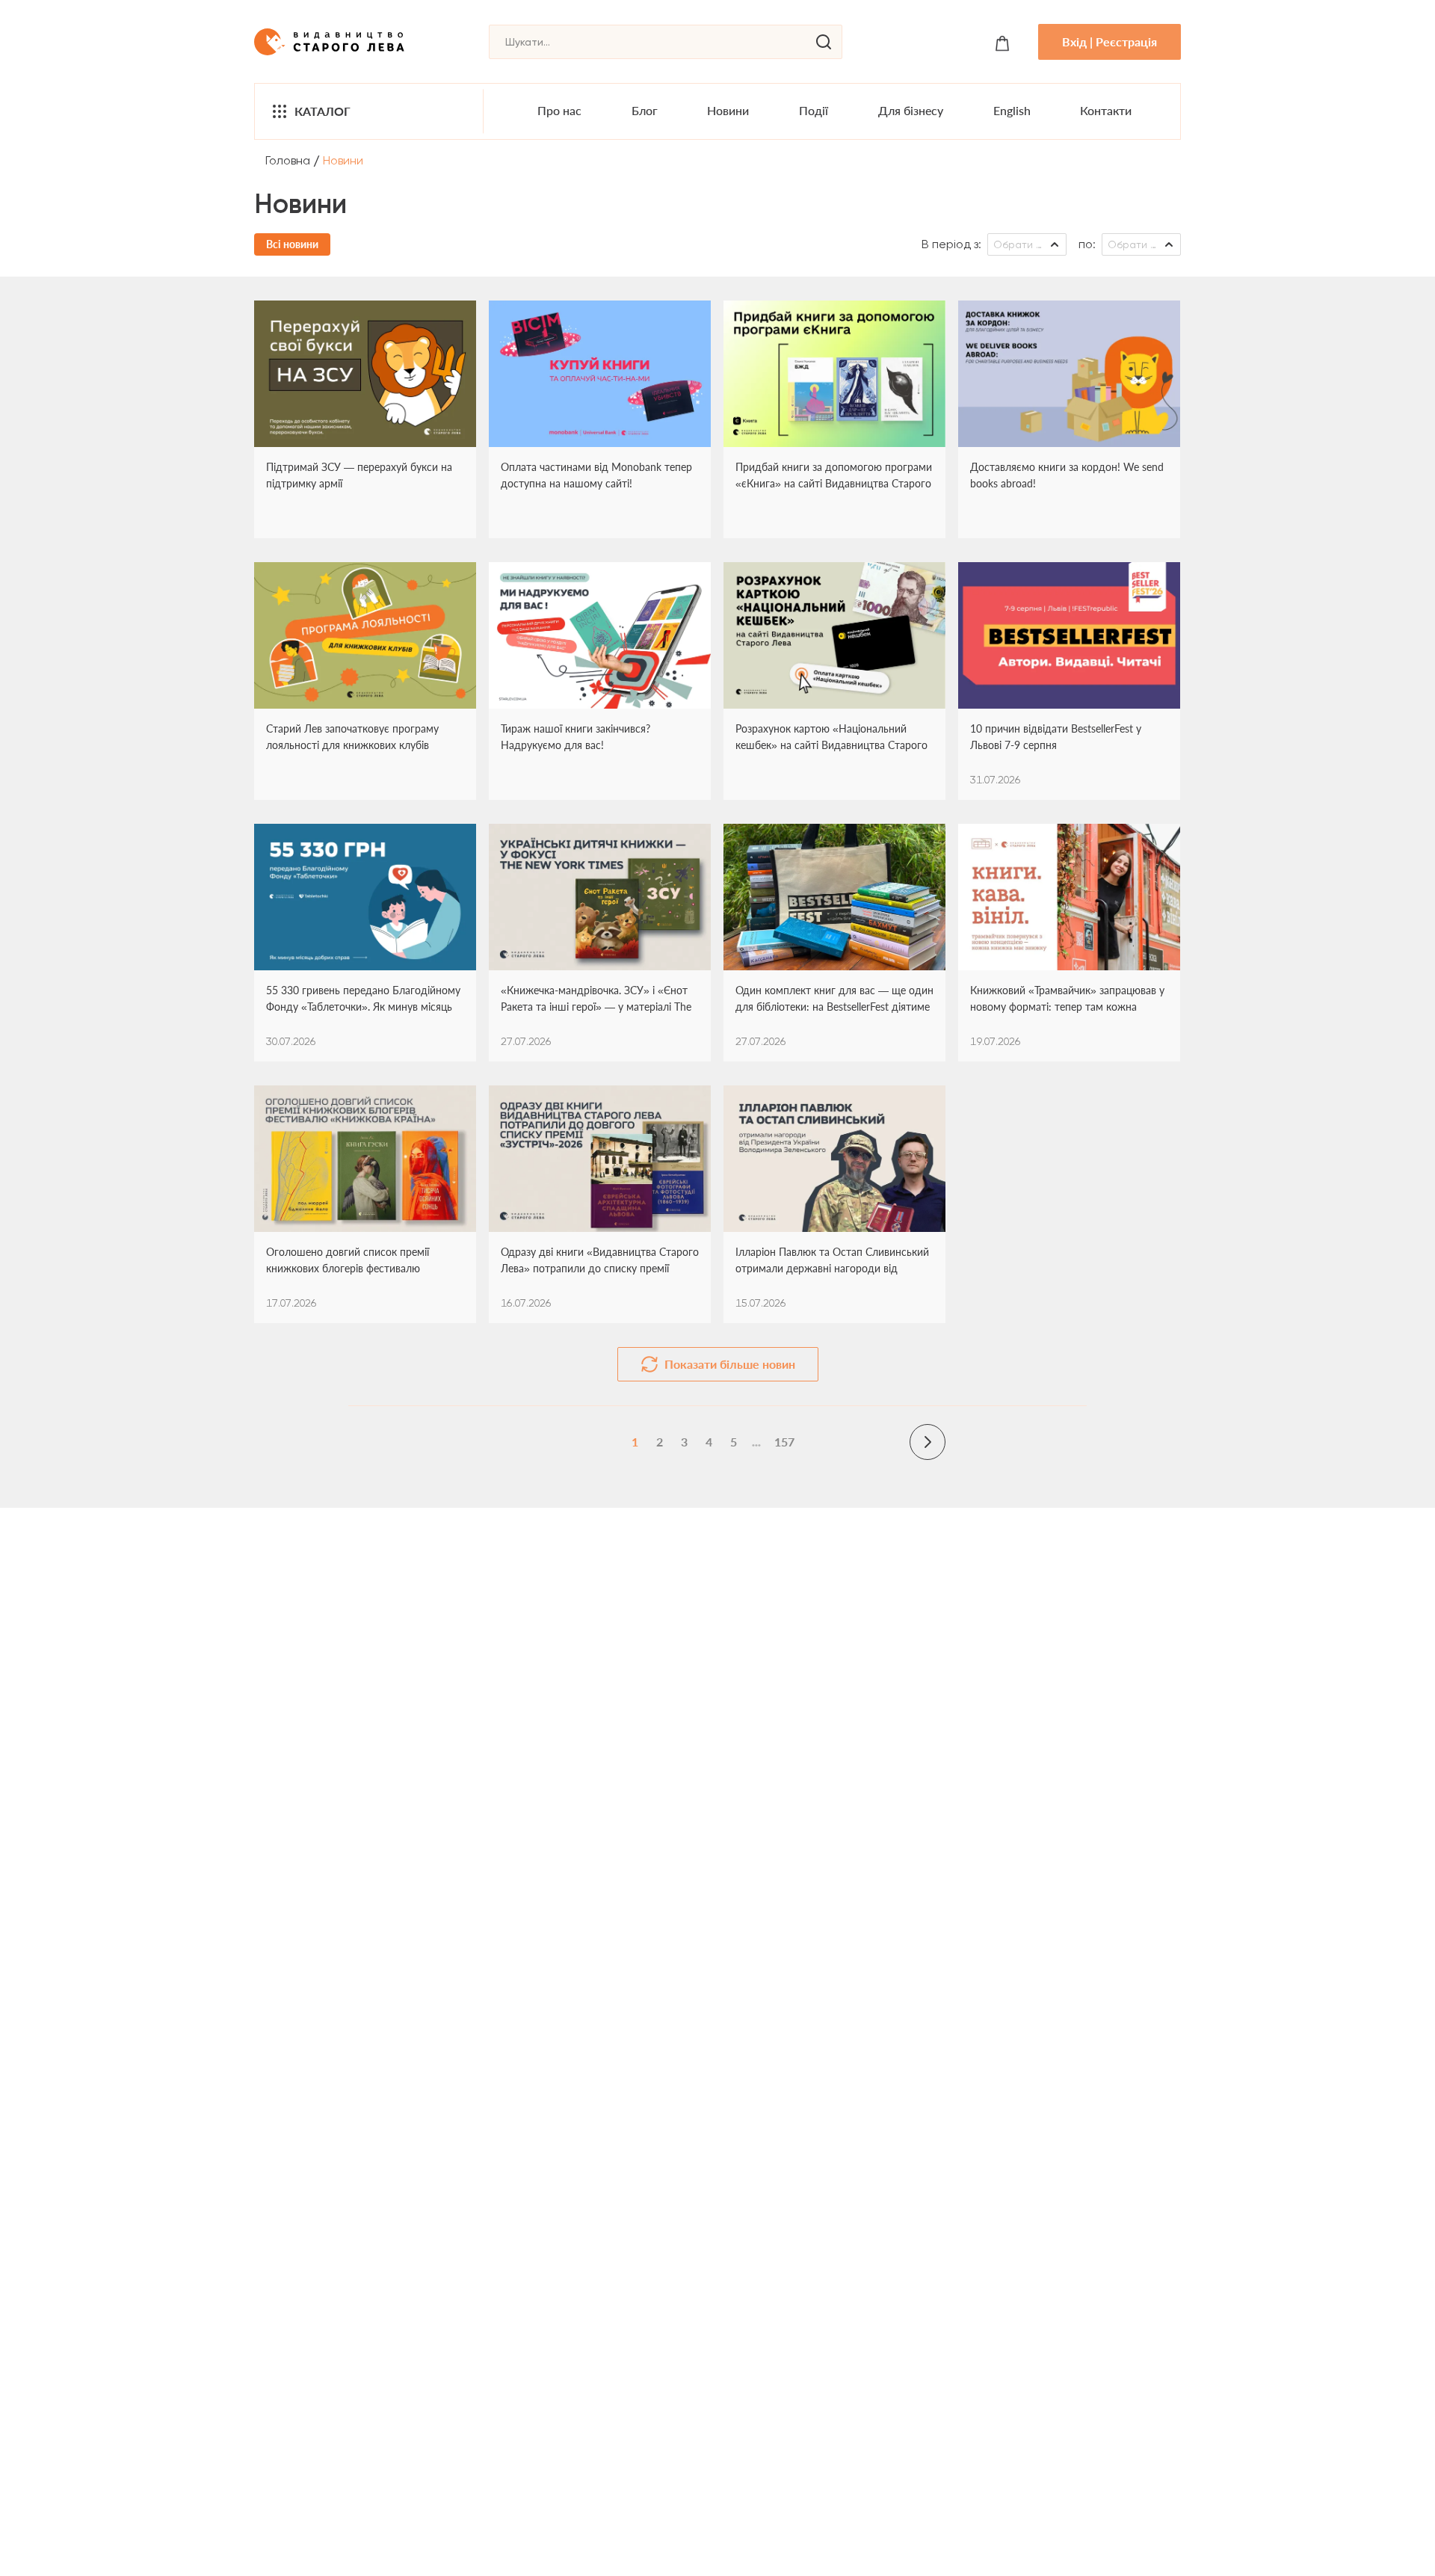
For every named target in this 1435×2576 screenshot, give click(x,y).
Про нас (559, 110)
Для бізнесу (911, 110)
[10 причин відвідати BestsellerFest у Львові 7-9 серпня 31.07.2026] (1069, 635)
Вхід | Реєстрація (1110, 41)
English (1012, 110)
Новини (728, 110)
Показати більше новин (730, 1364)
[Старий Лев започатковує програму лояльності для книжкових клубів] (365, 635)
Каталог (323, 111)
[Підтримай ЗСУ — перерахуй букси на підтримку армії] (365, 374)
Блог (645, 110)
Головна (288, 160)
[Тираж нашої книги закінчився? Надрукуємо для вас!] (600, 635)
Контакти (1106, 110)
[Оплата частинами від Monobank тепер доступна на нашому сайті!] (600, 374)
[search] (824, 42)
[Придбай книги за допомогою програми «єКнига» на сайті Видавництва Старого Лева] (834, 374)
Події (814, 110)
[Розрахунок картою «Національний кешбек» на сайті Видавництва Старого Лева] (834, 635)
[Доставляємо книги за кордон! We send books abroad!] (1069, 374)
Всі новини (292, 244)
